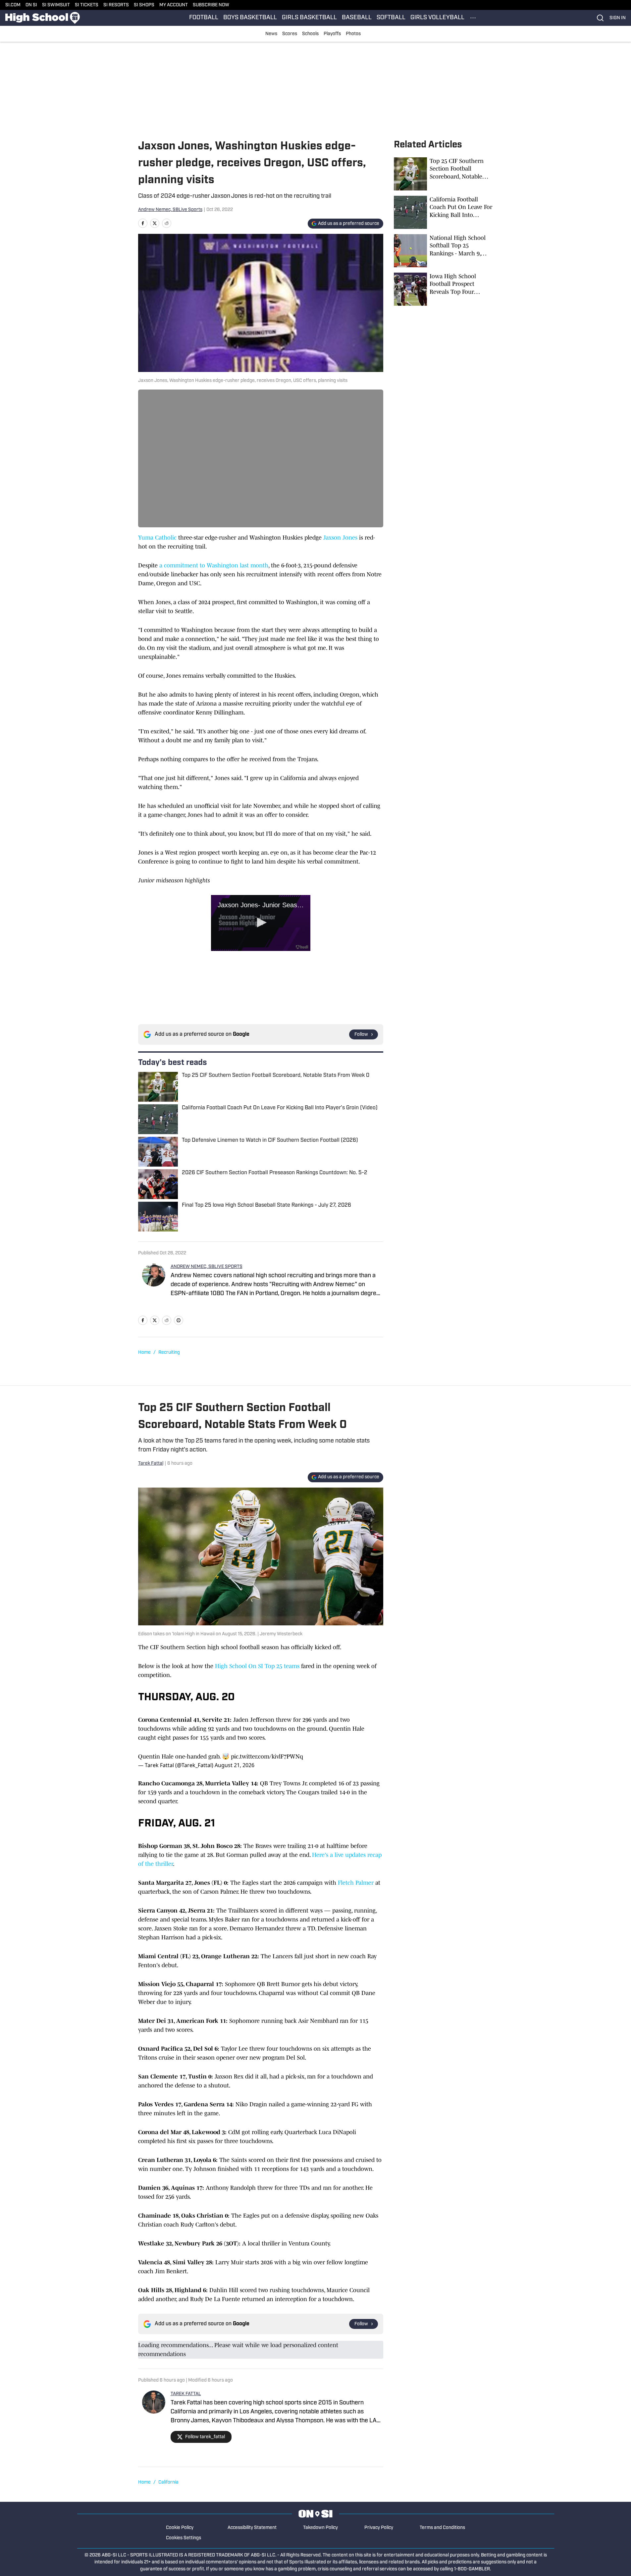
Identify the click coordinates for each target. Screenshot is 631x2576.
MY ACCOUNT (174, 5)
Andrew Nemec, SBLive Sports (170, 210)
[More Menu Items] (473, 18)
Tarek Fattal (151, 1464)
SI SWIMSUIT (56, 5)
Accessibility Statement (252, 2528)
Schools (310, 34)
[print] (179, 1320)
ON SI (31, 5)
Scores (290, 34)
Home (144, 1353)
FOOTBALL (204, 18)
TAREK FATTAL (186, 2394)
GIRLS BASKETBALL (309, 18)
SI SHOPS (144, 5)
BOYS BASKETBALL (250, 18)
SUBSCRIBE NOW (211, 5)
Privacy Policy (379, 2528)
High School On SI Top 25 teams (257, 1666)
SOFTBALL (391, 18)
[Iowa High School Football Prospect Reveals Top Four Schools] (444, 289)
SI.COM (13, 5)
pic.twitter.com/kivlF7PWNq (267, 1757)
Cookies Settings (184, 2538)
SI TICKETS (87, 5)
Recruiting (169, 1353)
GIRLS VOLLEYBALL (437, 18)
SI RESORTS (116, 5)
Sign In (618, 18)
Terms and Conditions (442, 2528)
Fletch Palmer (356, 1883)
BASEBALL (357, 18)
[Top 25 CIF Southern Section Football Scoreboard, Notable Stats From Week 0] (444, 174)
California (168, 2482)
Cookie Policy (180, 2528)
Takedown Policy (320, 2528)
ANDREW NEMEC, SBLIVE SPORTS (207, 1267)
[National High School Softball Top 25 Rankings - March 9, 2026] (444, 251)
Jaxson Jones (340, 538)
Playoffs (332, 34)
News (271, 34)
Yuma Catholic (158, 538)
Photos (353, 34)
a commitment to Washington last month (213, 565)
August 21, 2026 (235, 1765)
